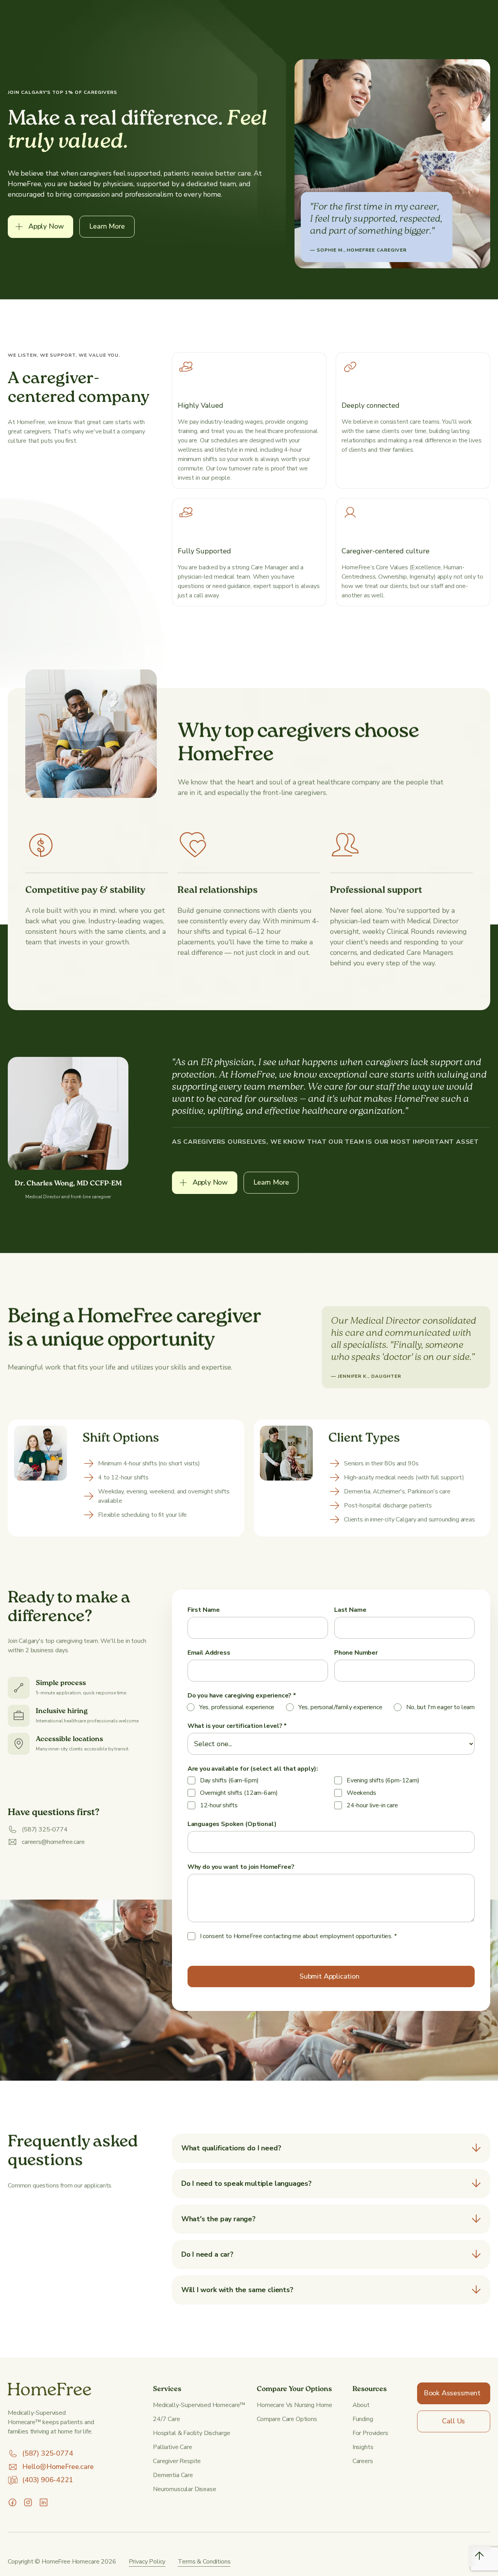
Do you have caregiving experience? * (242, 1696)
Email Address (209, 1653)
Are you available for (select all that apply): (253, 1769)
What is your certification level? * (238, 1726)
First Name (204, 1610)
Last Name (350, 1610)
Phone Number (356, 1653)
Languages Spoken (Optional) (232, 1824)
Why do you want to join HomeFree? (241, 1867)
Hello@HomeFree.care (58, 2467)
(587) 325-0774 (47, 2453)
